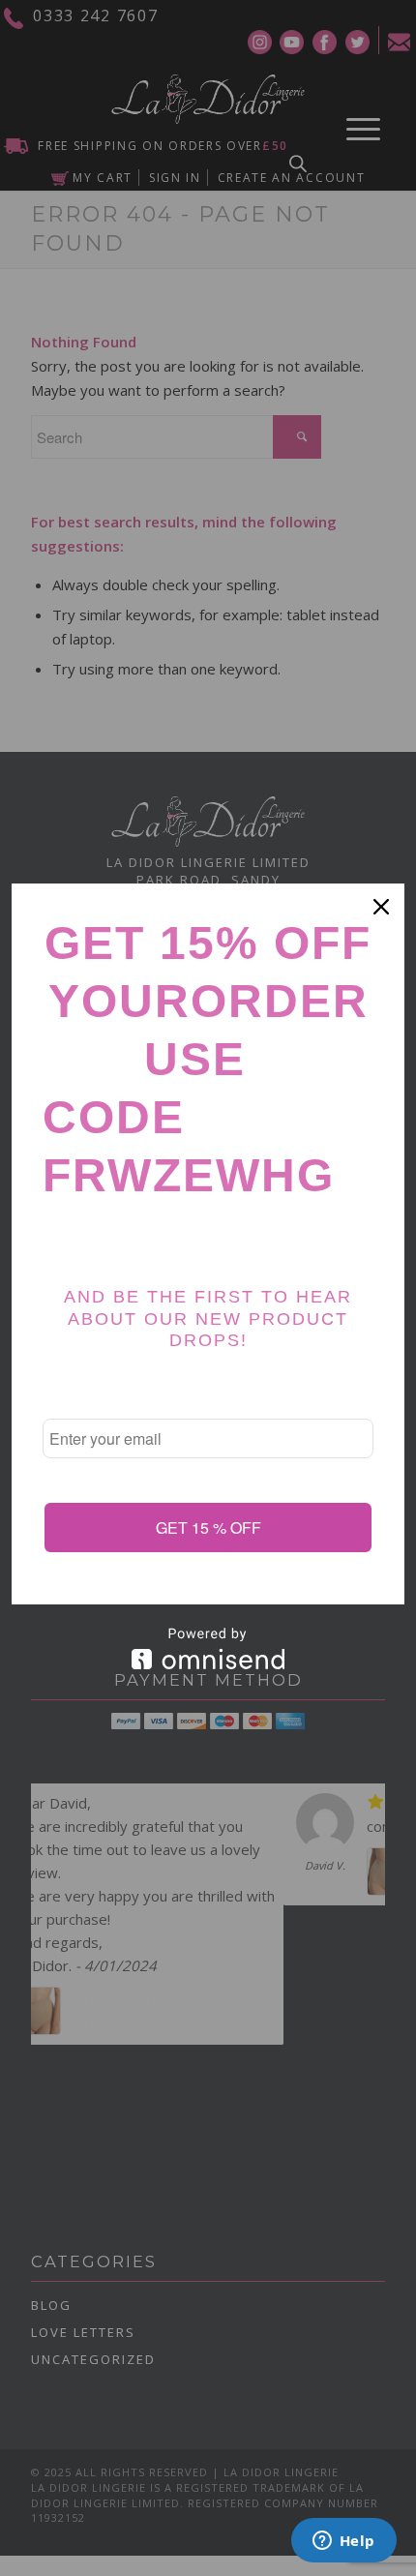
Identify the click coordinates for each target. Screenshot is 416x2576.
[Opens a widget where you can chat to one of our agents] (343, 2542)
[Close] (381, 907)
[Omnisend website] (208, 1648)
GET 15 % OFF (208, 1528)
